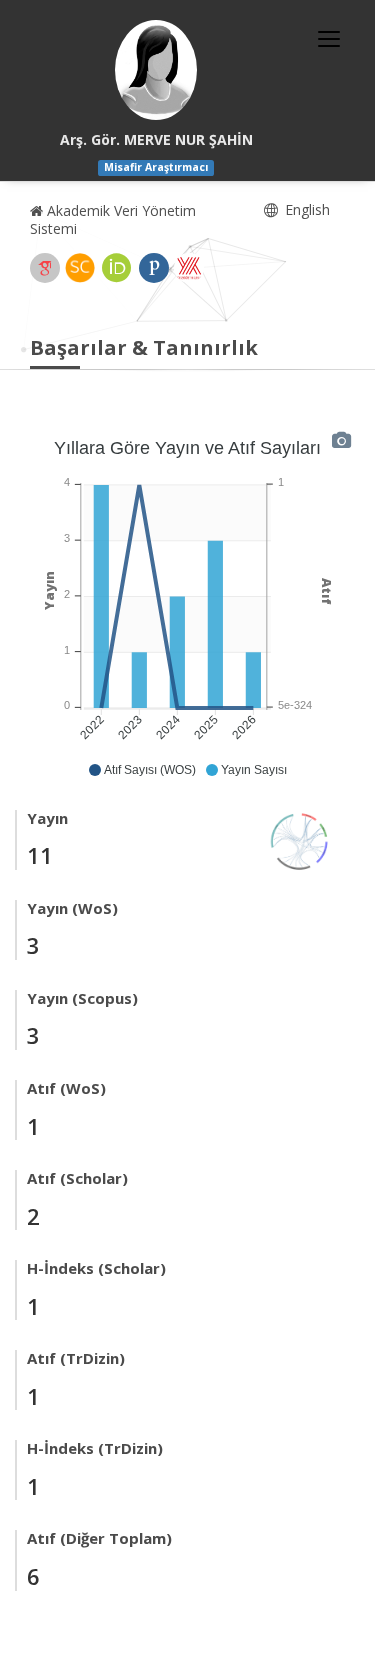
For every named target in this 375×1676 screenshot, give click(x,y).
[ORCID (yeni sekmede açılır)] (117, 268)
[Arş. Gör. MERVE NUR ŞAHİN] (156, 70)
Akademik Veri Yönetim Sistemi (113, 219)
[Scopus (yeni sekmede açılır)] (80, 268)
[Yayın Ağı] (300, 839)
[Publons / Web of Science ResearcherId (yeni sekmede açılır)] (154, 268)
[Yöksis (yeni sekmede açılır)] (189, 268)
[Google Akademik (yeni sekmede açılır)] (45, 268)
